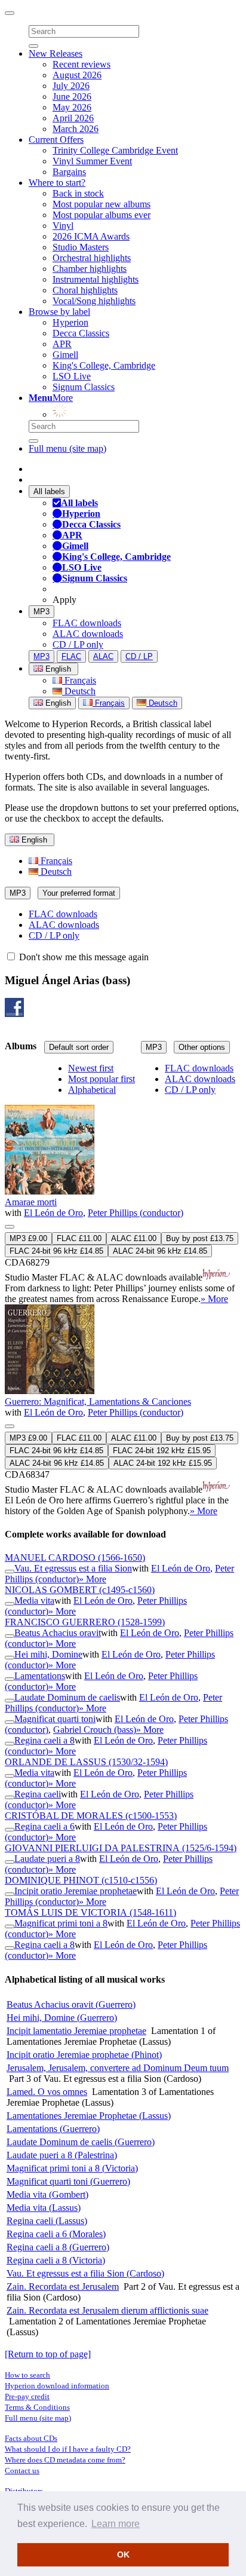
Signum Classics (84, 387)
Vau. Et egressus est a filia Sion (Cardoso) (85, 2273)
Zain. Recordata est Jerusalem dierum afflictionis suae (107, 2310)
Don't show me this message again (83, 957)
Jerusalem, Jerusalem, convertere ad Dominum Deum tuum (118, 2068)
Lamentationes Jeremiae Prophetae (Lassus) (89, 2116)
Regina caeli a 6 (44, 1826)
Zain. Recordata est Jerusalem (63, 2286)
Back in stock (78, 193)
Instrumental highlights (96, 279)
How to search (27, 2375)
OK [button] (123, 2554)
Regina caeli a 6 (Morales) (56, 2234)
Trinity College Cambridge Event (115, 150)
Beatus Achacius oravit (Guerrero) (71, 2004)
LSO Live (72, 376)
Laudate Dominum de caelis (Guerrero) (81, 2142)
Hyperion (70, 322)
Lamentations (40, 1676)
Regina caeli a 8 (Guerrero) (58, 2247)
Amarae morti (31, 1202)
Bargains (69, 172)
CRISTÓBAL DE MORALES (91, 1816)
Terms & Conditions (37, 2407)
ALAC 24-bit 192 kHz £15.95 (163, 1463)
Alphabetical (92, 1090)
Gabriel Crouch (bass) (95, 1730)
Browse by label (59, 312)
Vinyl (63, 226)
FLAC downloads (87, 623)
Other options (202, 1047)
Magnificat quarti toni (55, 1719)
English (57, 703)
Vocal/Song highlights (94, 301)
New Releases (56, 53)
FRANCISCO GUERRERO (85, 1622)
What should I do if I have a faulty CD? (68, 2449)
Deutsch (79, 691)
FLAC (71, 656)
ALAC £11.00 (134, 1238)
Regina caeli (38, 1794)
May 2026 (72, 107)
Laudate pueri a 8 (47, 1859)
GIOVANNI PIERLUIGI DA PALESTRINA (121, 1848)
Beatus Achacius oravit (58, 1633)
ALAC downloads (88, 634)
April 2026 (73, 118)
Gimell (65, 355)
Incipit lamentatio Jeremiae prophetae (76, 2031)
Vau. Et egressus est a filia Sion (73, 1568)
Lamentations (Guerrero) (53, 2129)
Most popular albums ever (102, 215)
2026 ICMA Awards (91, 236)
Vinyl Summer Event (92, 161)
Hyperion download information (57, 2386)
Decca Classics (81, 333)
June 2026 (72, 97)
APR (62, 344)
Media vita (34, 1601)
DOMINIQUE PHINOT (81, 1880)
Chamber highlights (90, 269)
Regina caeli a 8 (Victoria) (56, 2260)
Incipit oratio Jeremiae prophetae (76, 1891)
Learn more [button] (116, 2524)
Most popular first (102, 1079)
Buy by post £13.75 (200, 1238)
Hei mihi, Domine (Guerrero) (62, 2018)
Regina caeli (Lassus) (47, 2221)
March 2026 (76, 129)
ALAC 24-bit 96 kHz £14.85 (160, 1251)
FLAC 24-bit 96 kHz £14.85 (56, 1251)
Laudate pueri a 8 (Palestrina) (62, 2155)
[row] (123, 1184)
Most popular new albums (102, 204)
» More (214, 1299)
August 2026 (77, 75)
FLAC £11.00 (79, 1238)
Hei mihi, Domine (48, 1654)
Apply (64, 600)
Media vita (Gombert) (47, 2194)
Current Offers (56, 140)
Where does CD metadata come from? (65, 2460)
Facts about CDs (31, 2438)
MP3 (41, 612)
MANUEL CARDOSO (75, 1557)
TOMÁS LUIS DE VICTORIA (90, 1912)
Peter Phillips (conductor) (136, 1213)
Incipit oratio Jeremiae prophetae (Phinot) (84, 2055)
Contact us (22, 2471)
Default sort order (79, 1047)
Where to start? (57, 183)
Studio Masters (81, 247)
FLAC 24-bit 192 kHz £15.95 (162, 1451)
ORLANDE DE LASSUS (86, 1762)
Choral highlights (85, 290)
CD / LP (139, 656)
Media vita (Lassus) (44, 2208)
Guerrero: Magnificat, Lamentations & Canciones (98, 1402)
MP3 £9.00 (28, 1238)
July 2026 (71, 86)
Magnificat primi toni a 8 (61, 1923)
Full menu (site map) (67, 448)
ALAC (103, 656)
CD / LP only (78, 644)
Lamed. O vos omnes (47, 2092)
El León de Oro (53, 1213)
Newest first (91, 1068)
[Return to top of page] (48, 2354)
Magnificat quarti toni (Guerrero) (68, 2181)
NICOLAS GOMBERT (80, 1590)
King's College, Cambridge (104, 365)
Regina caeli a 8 (44, 1740)
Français (79, 680)
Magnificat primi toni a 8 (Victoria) (72, 2168)
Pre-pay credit (27, 2396)
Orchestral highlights (92, 258)
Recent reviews (82, 64)
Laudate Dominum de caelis (67, 1697)
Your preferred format (79, 893)
